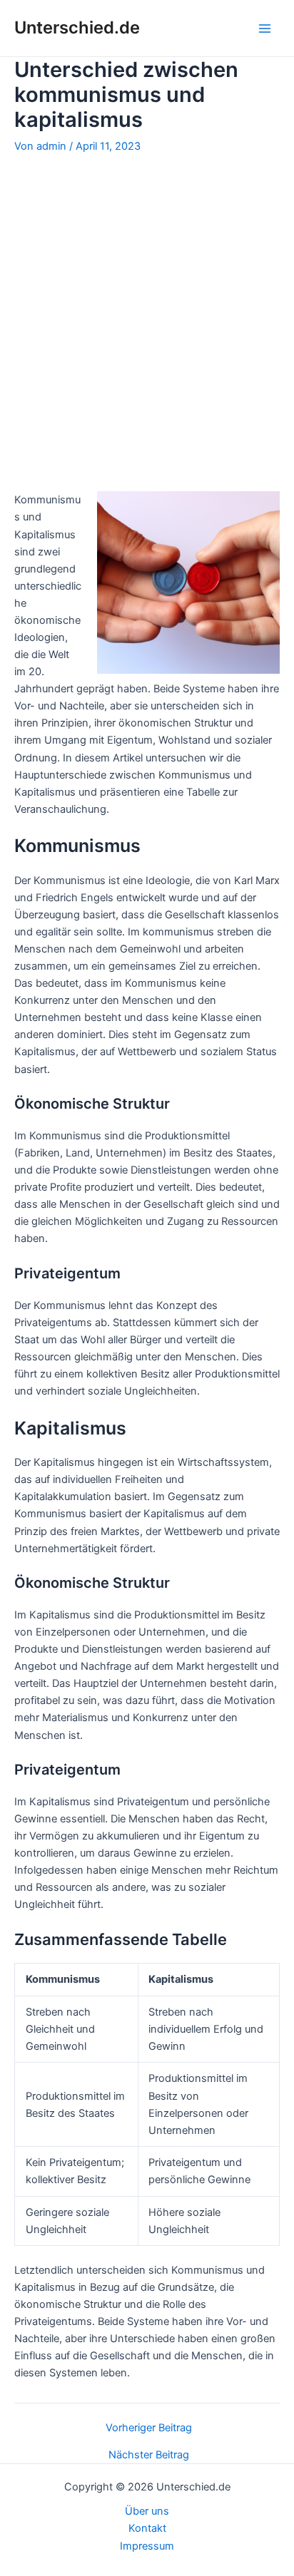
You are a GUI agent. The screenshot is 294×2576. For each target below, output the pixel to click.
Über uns (147, 2511)
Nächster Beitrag (149, 2455)
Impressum (147, 2546)
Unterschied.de (77, 27)
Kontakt (147, 2528)
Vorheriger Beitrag (149, 2428)
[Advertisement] (147, 322)
